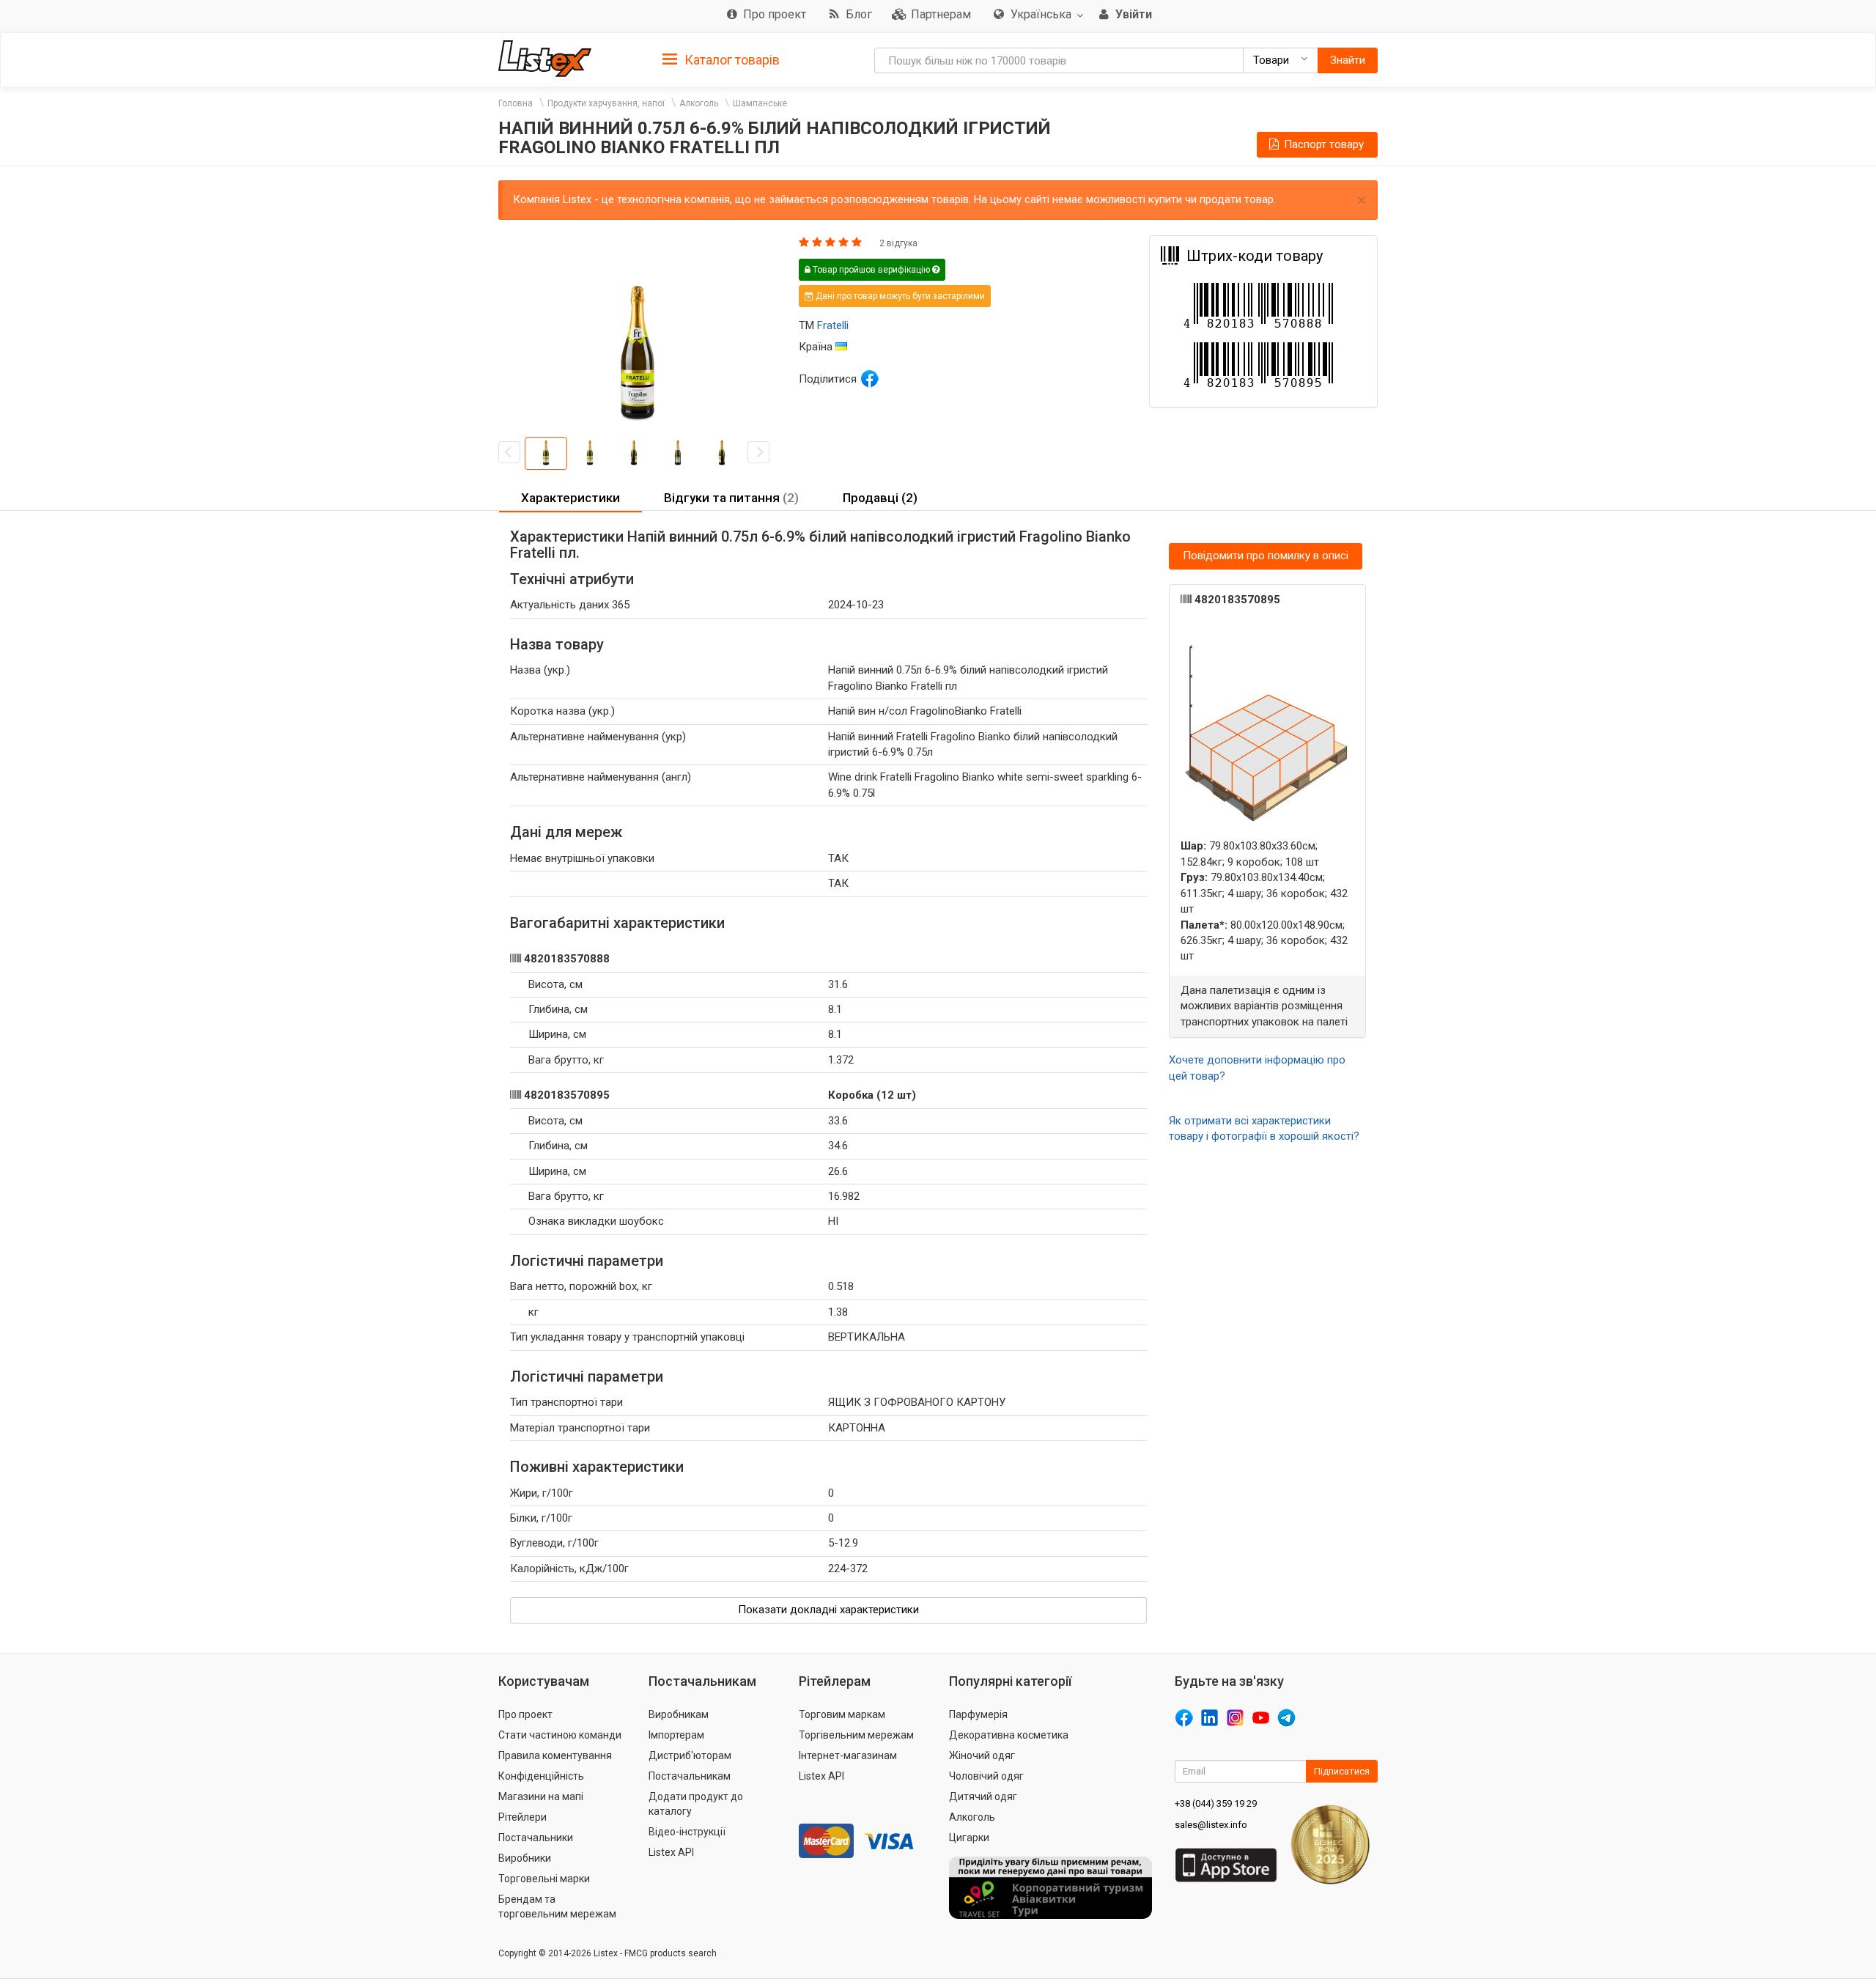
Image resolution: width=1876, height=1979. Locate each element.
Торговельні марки (544, 1879)
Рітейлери (522, 1817)
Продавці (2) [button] (880, 498)
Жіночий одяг (982, 1755)
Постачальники (536, 1838)
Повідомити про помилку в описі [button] (1266, 556)
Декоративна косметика (1009, 1735)
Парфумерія (978, 1714)
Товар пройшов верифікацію (871, 270)
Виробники (525, 1858)
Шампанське (760, 103)
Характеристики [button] (570, 498)
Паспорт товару (1322, 144)
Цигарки (969, 1838)
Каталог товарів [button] (731, 60)
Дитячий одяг (983, 1796)
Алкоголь (699, 103)
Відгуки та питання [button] (731, 498)
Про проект (525, 1714)
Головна (516, 103)
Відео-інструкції (687, 1832)
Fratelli (833, 325)
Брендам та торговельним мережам (557, 1906)
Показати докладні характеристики (828, 1610)
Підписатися (1342, 1771)
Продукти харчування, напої (606, 103)
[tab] (721, 59)
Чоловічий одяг (986, 1776)
